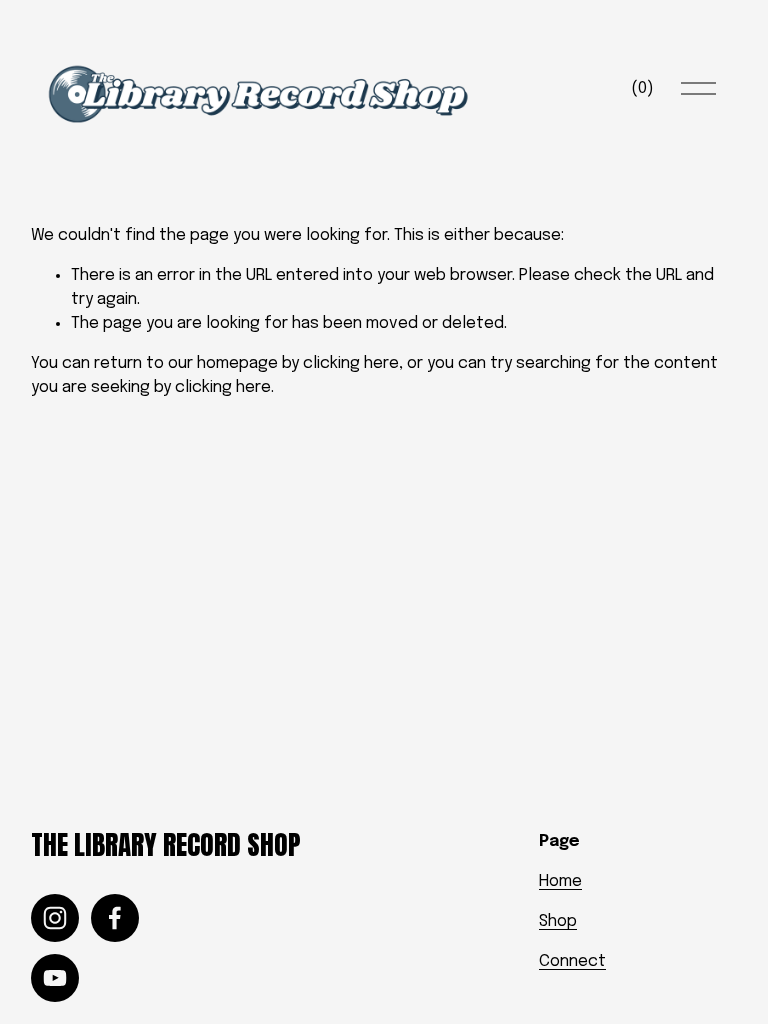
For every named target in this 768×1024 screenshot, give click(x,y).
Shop (558, 921)
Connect (572, 961)
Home (560, 881)
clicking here (351, 363)
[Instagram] (55, 918)
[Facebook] (115, 918)
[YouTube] (55, 978)
